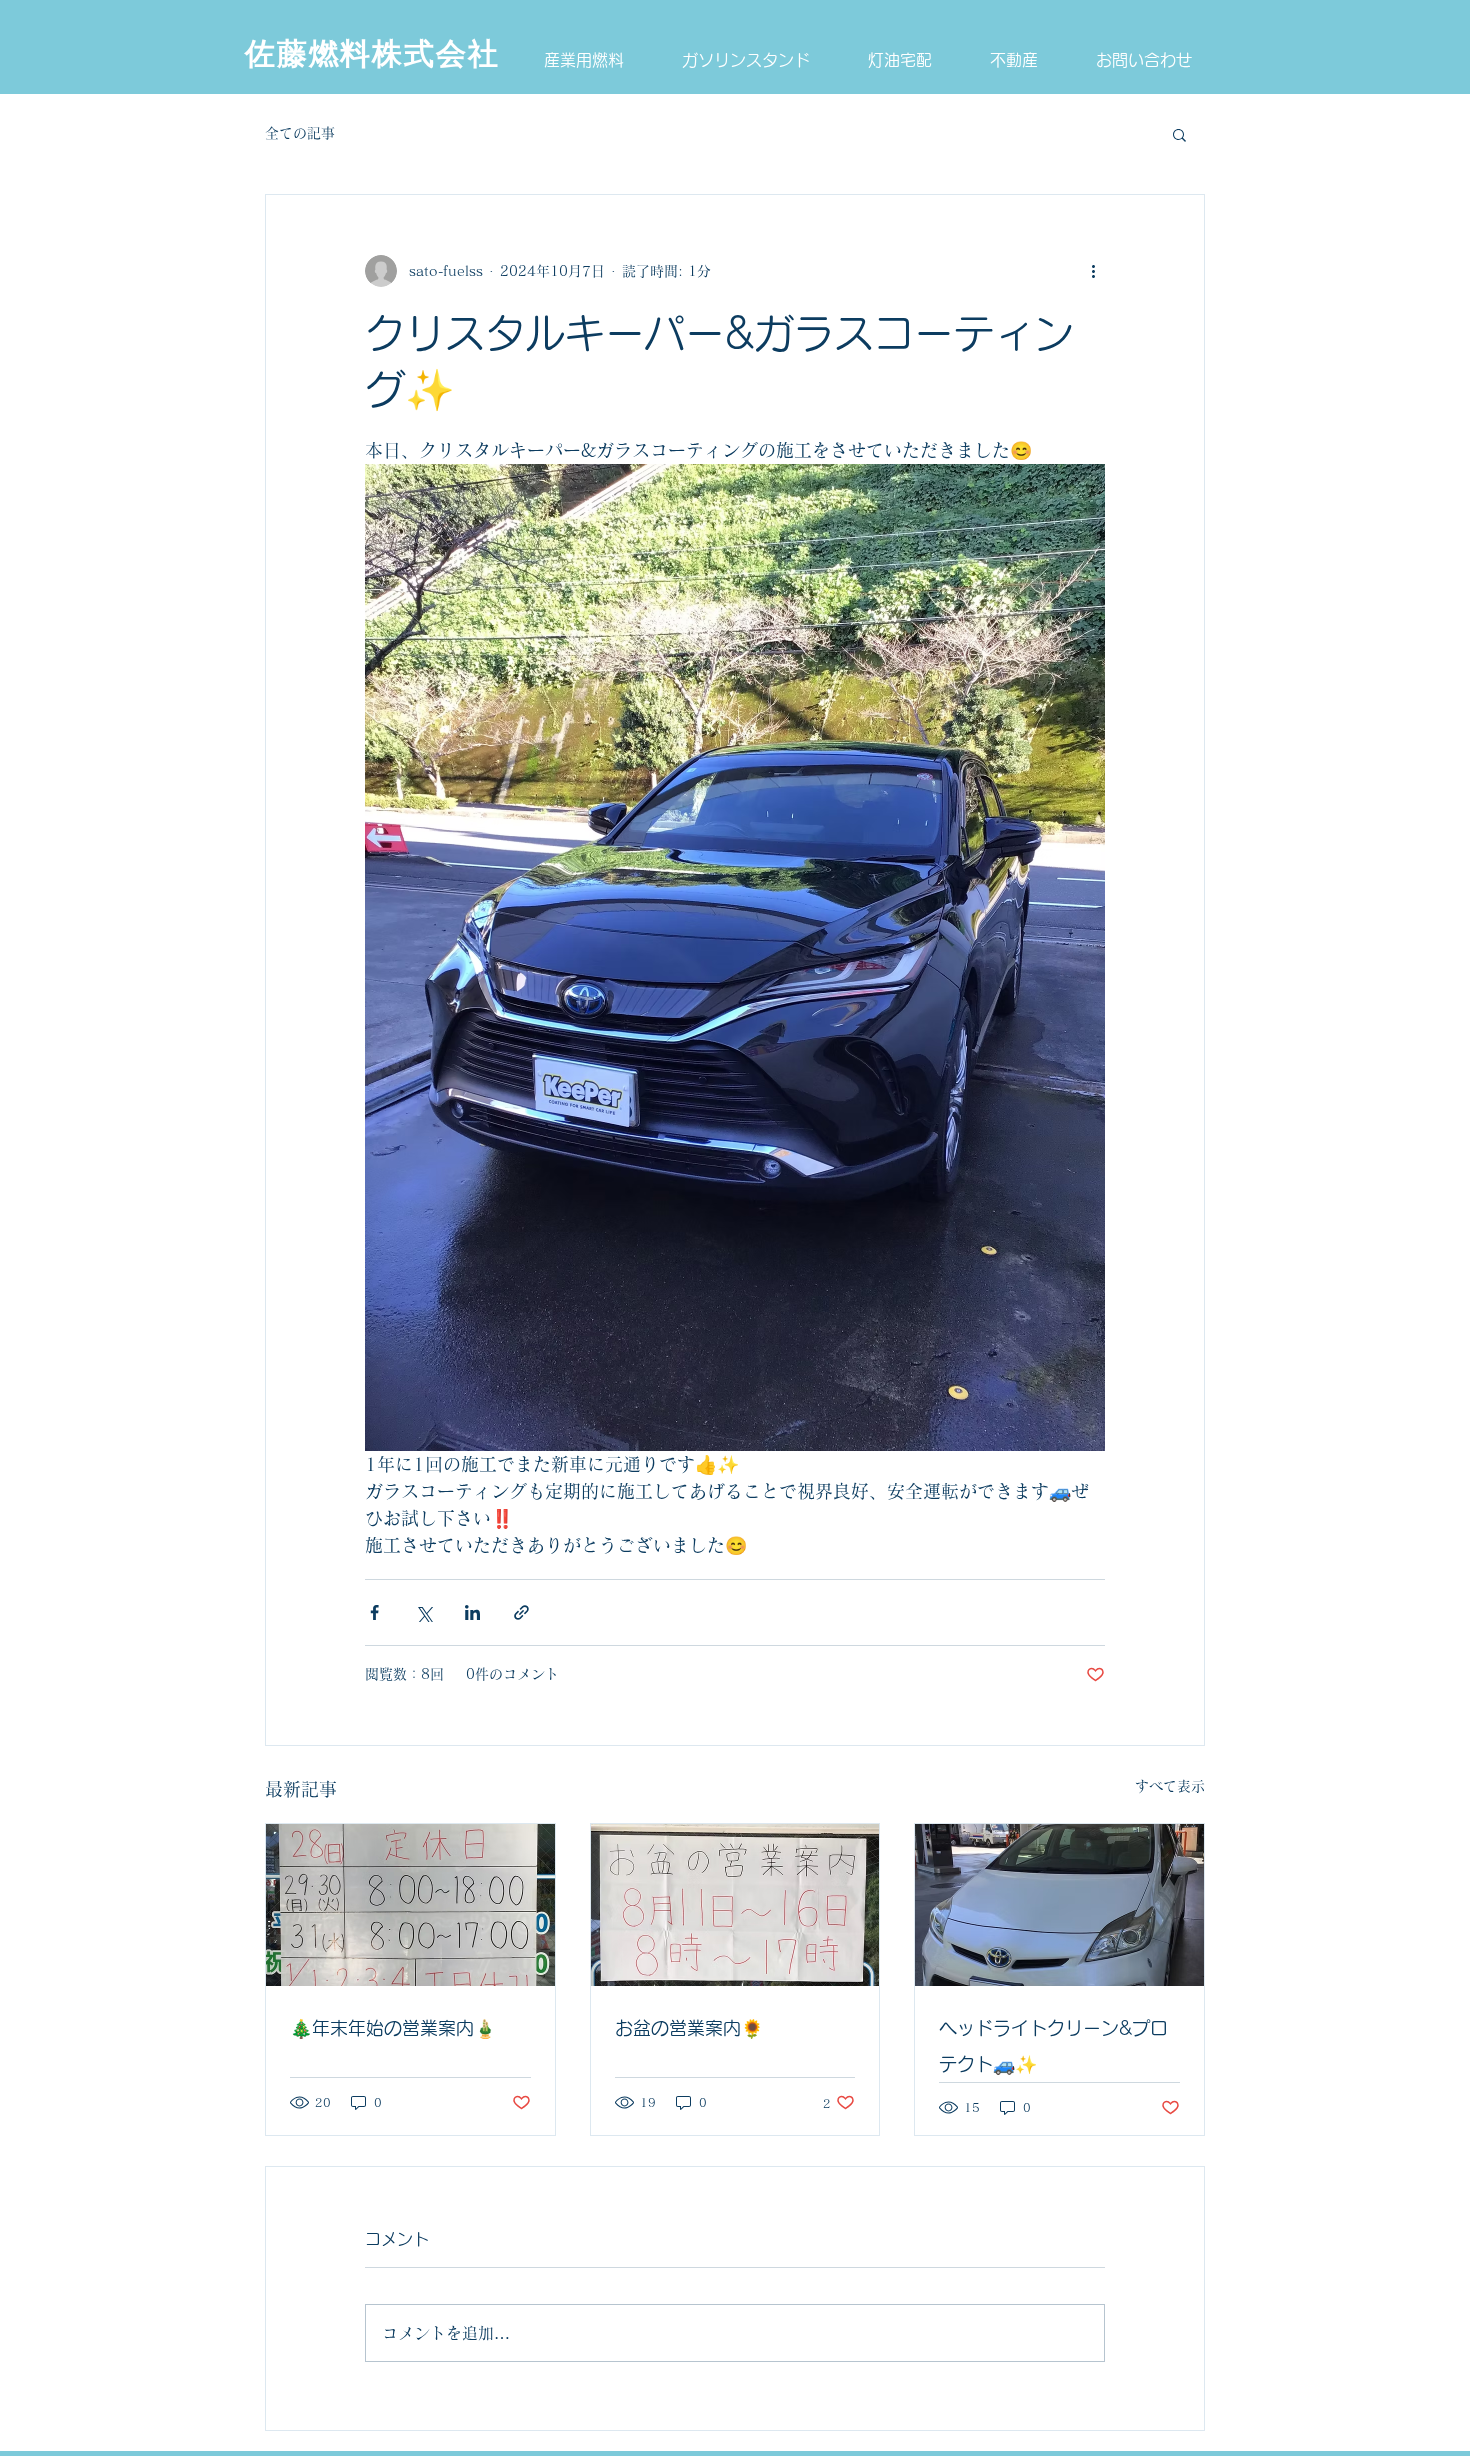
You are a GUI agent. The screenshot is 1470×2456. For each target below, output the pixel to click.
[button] (1179, 134)
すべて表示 (1170, 1786)
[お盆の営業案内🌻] (735, 1905)
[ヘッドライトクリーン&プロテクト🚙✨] (1059, 1905)
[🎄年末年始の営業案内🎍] (410, 1905)
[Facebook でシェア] (374, 1612)
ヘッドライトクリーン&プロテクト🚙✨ (1053, 2046)
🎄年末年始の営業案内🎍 (393, 2028)
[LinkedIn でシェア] (472, 1612)
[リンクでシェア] (521, 1612)
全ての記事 (300, 133)
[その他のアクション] (1093, 271)
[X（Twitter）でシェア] (423, 1612)
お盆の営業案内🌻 (689, 2028)
